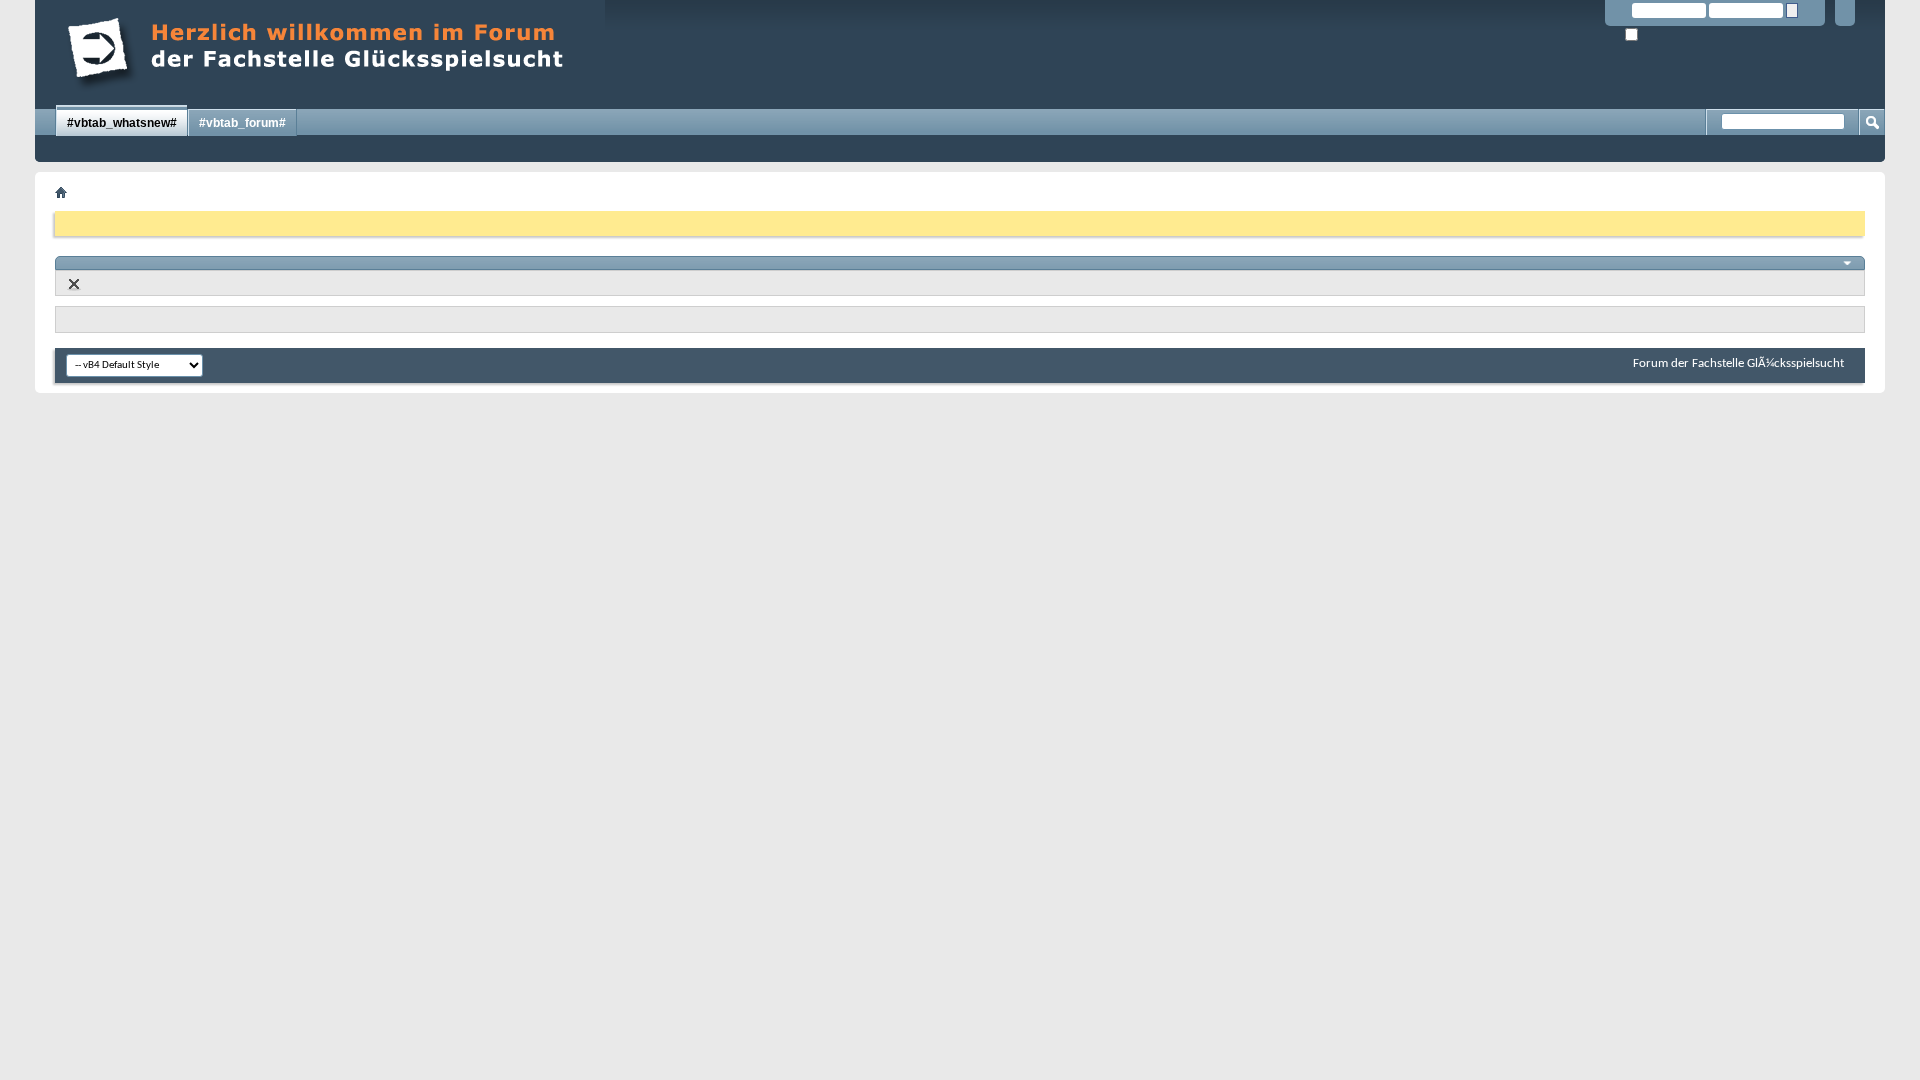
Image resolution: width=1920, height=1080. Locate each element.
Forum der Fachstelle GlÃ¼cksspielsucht (1738, 363)
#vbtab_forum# (242, 123)
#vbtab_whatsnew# (122, 123)
